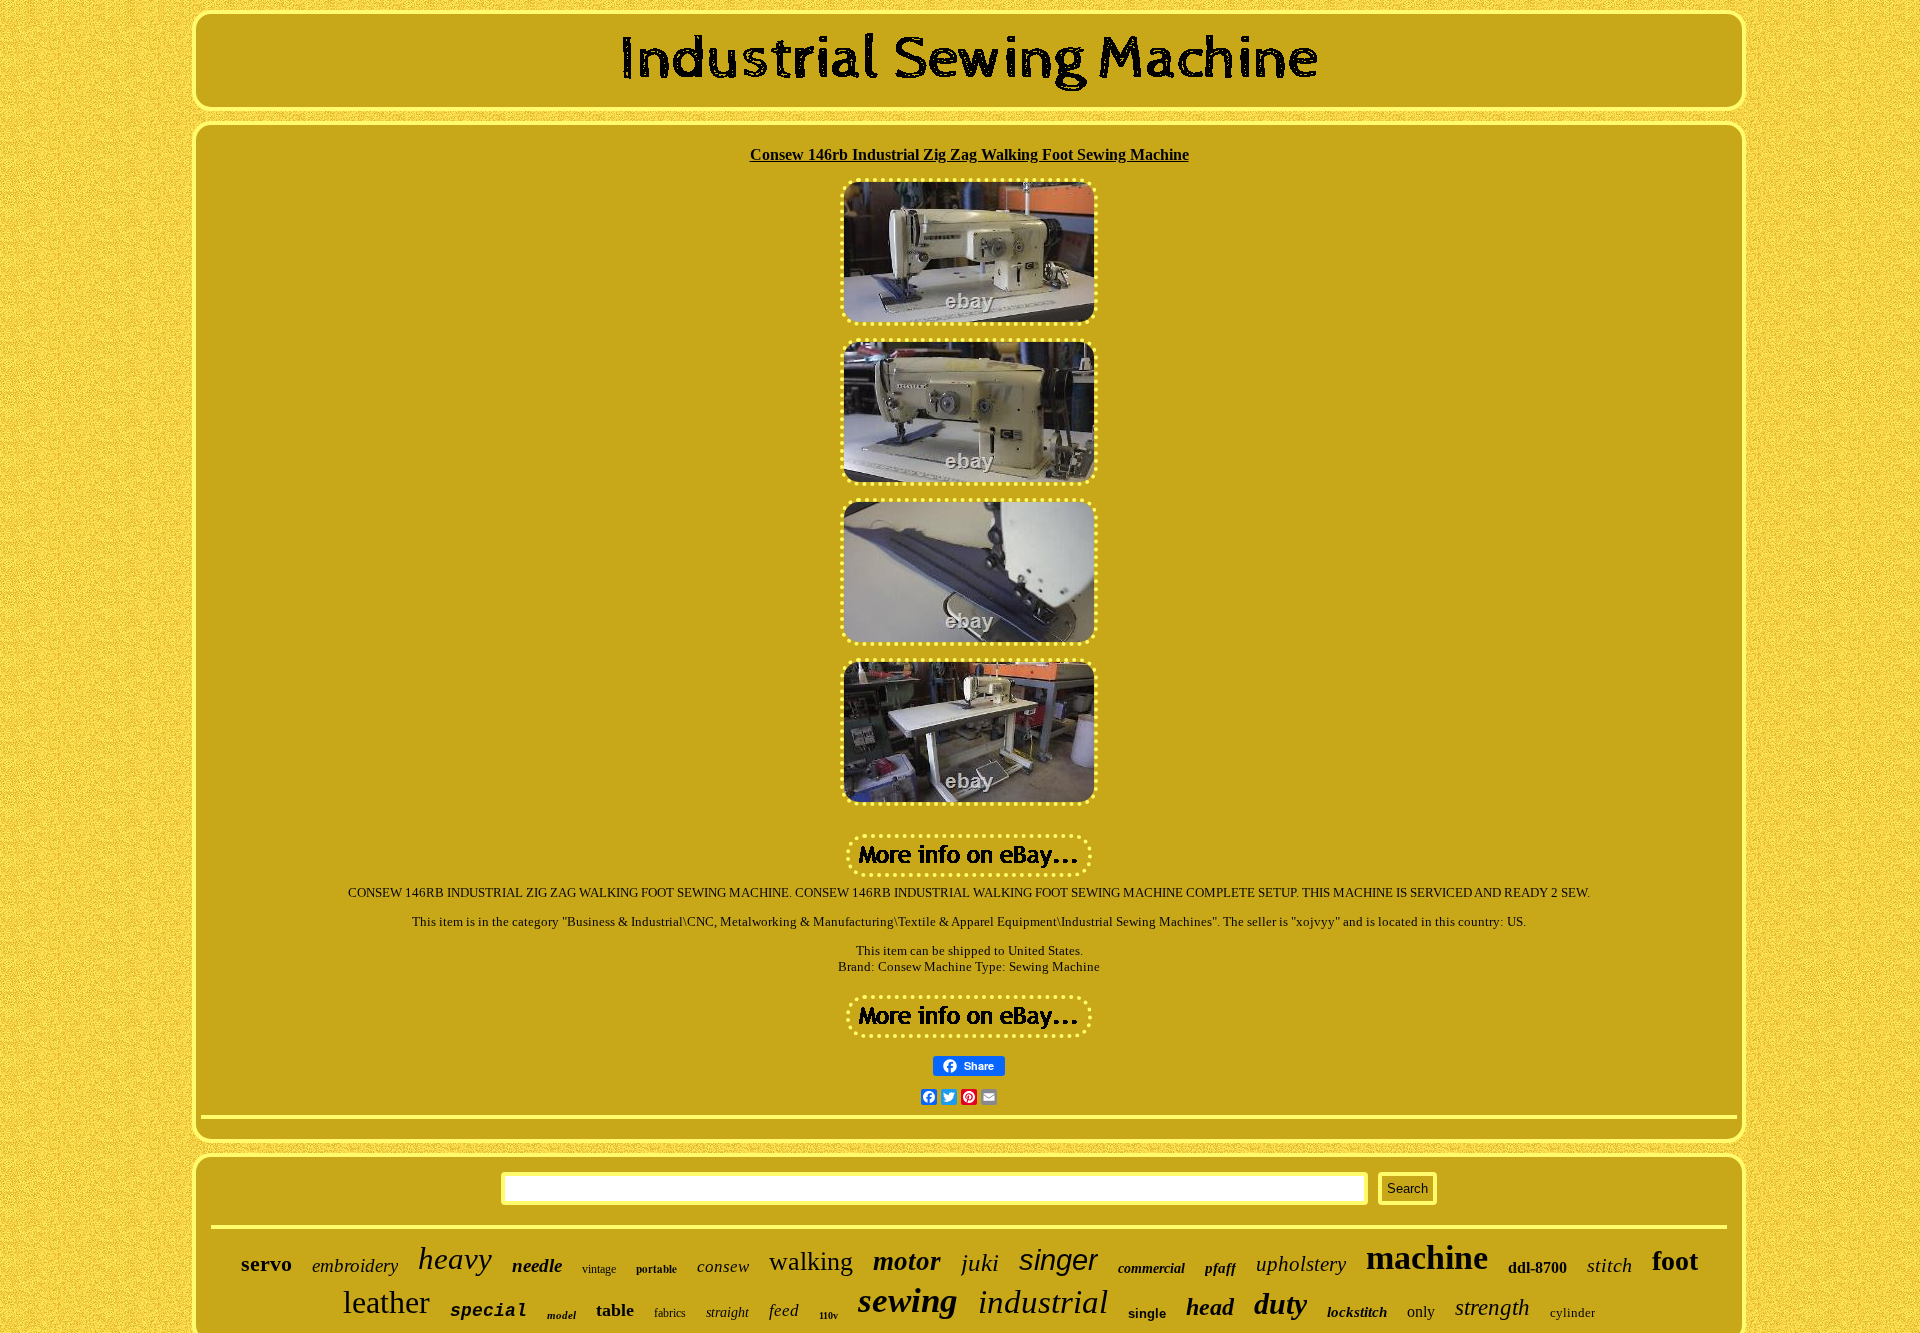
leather (386, 1302)
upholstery (1301, 1264)
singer (1058, 1260)
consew (723, 1266)
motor (907, 1261)
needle (537, 1265)
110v (828, 1315)
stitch (1609, 1265)
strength (1492, 1307)
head (1210, 1307)
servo (266, 1263)
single (1147, 1313)
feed (784, 1310)
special (488, 1311)
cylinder (1572, 1312)
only (1421, 1311)
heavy (455, 1258)
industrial (1043, 1302)
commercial (1151, 1268)
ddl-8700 (1537, 1267)
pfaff (1220, 1268)
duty (1280, 1303)
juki (980, 1262)
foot (1675, 1260)
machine (1427, 1257)
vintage (599, 1269)
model (561, 1315)
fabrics (670, 1313)
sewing (908, 1300)
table (615, 1310)
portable (656, 1269)
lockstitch (1357, 1312)
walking (811, 1261)
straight (727, 1312)
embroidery (355, 1265)
